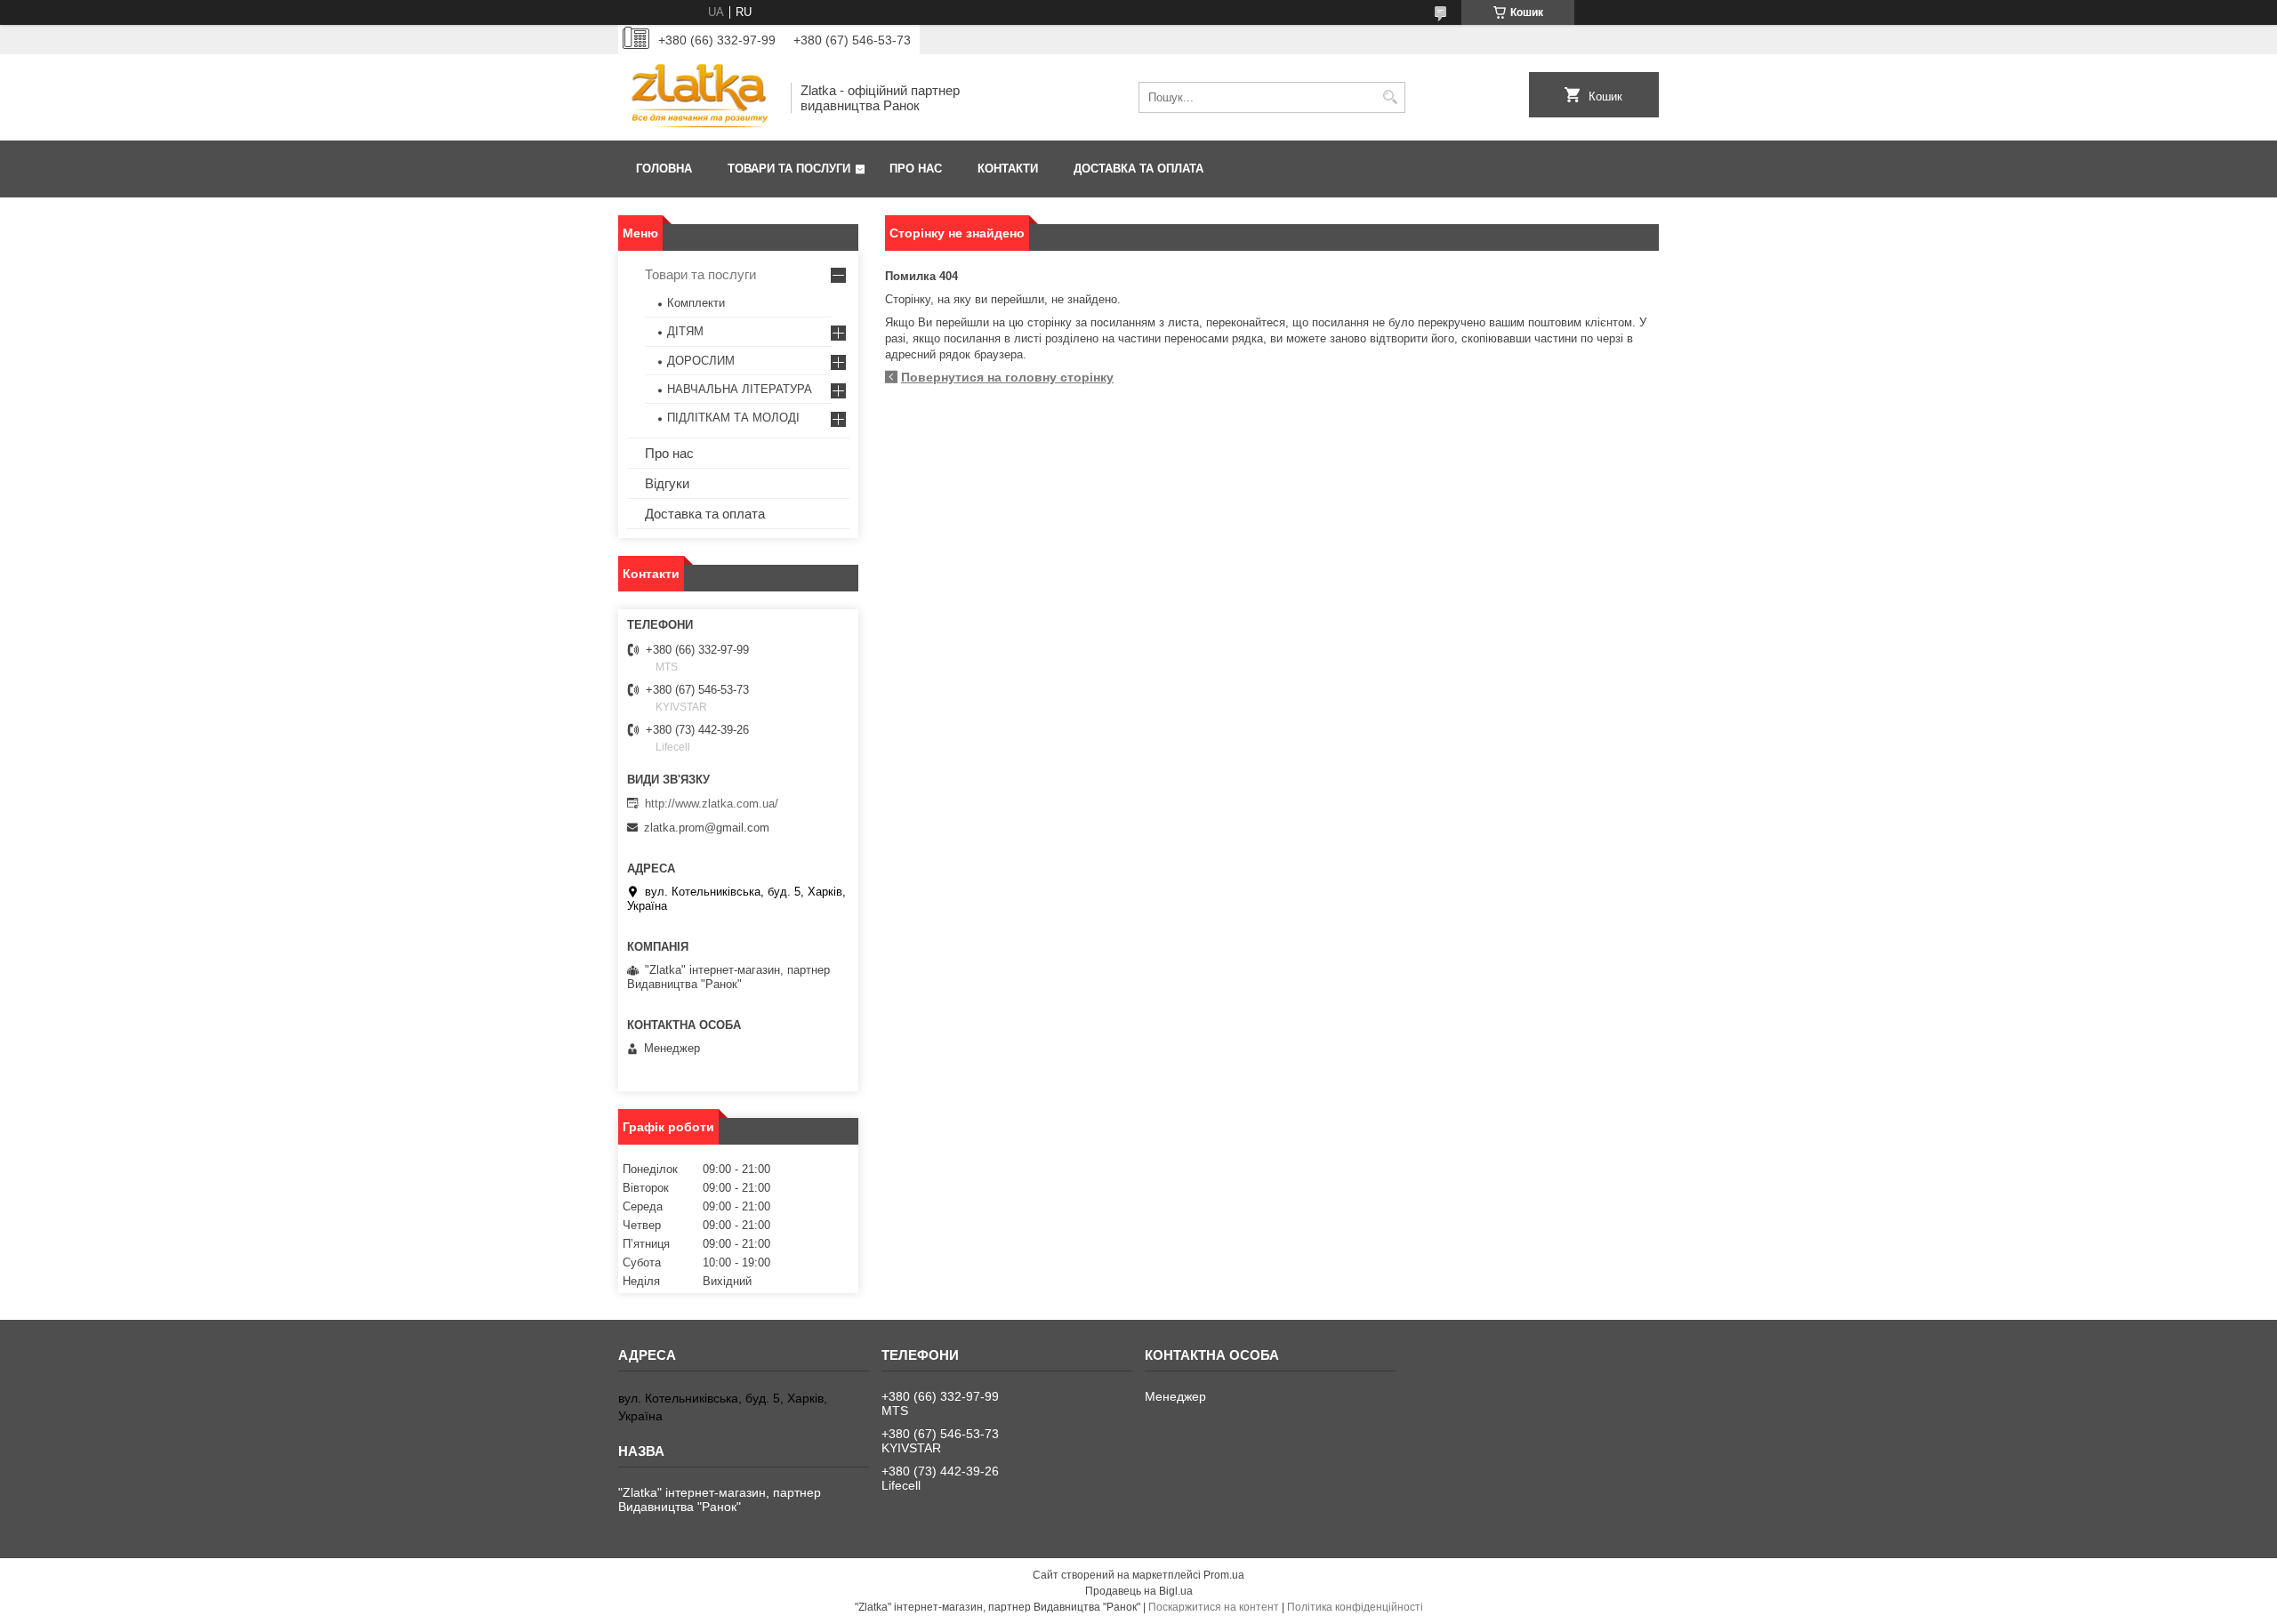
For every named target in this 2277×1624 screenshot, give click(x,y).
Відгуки (667, 483)
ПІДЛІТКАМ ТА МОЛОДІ (733, 418)
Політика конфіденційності (1355, 1607)
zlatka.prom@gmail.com (707, 828)
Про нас (916, 169)
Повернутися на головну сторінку (1007, 377)
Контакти (1008, 169)
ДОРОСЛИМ (701, 361)
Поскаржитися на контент (1214, 1607)
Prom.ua (1224, 1575)
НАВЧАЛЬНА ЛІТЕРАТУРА (740, 389)
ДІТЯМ (685, 331)
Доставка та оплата (1138, 169)
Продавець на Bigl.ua (1139, 1591)
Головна (664, 169)
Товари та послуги (789, 169)
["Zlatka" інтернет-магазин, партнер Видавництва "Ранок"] (698, 97)
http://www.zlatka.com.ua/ (712, 804)
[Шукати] (1390, 97)
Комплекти (696, 303)
